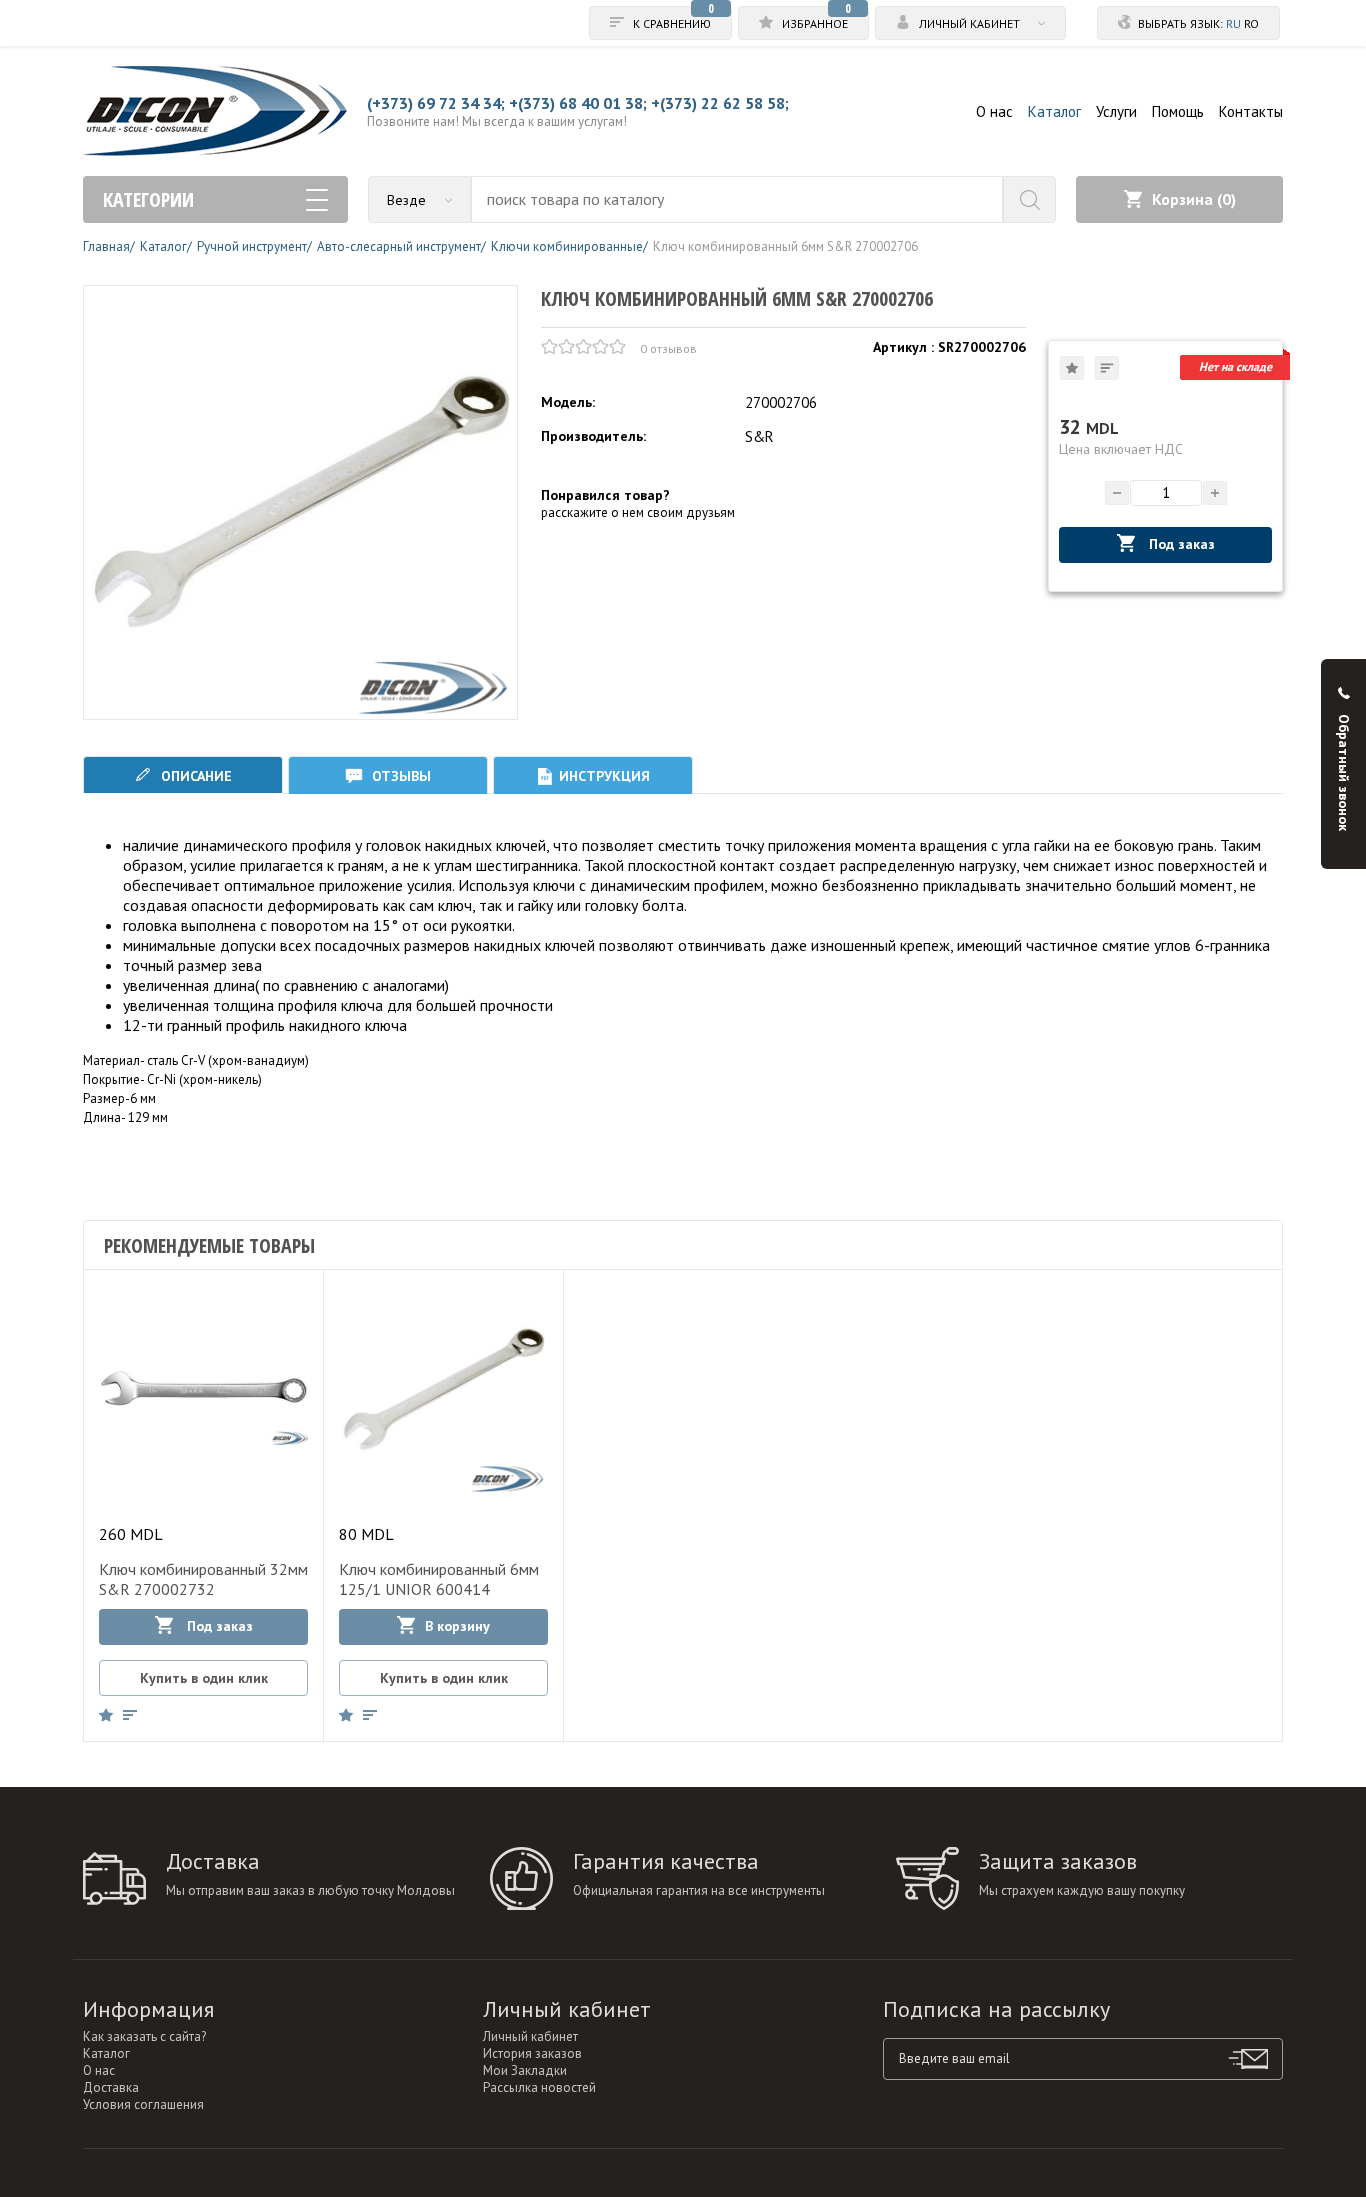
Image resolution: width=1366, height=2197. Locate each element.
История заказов (532, 2053)
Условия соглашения (143, 2104)
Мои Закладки (525, 2070)
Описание (194, 776)
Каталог (1054, 111)
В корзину (457, 1626)
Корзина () (1194, 199)
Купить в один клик (204, 1678)
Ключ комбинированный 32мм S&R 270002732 (203, 1579)
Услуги (1116, 111)
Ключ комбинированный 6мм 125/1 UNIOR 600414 (439, 1579)
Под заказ (1180, 544)
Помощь (1178, 111)
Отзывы (399, 776)
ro (1251, 23)
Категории (148, 199)
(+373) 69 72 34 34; (436, 103)
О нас (994, 111)
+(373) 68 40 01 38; (578, 103)
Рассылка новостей (539, 2087)
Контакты (1251, 111)
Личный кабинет (530, 2036)
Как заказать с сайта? (144, 2036)
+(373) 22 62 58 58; (720, 103)
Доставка (111, 2087)
